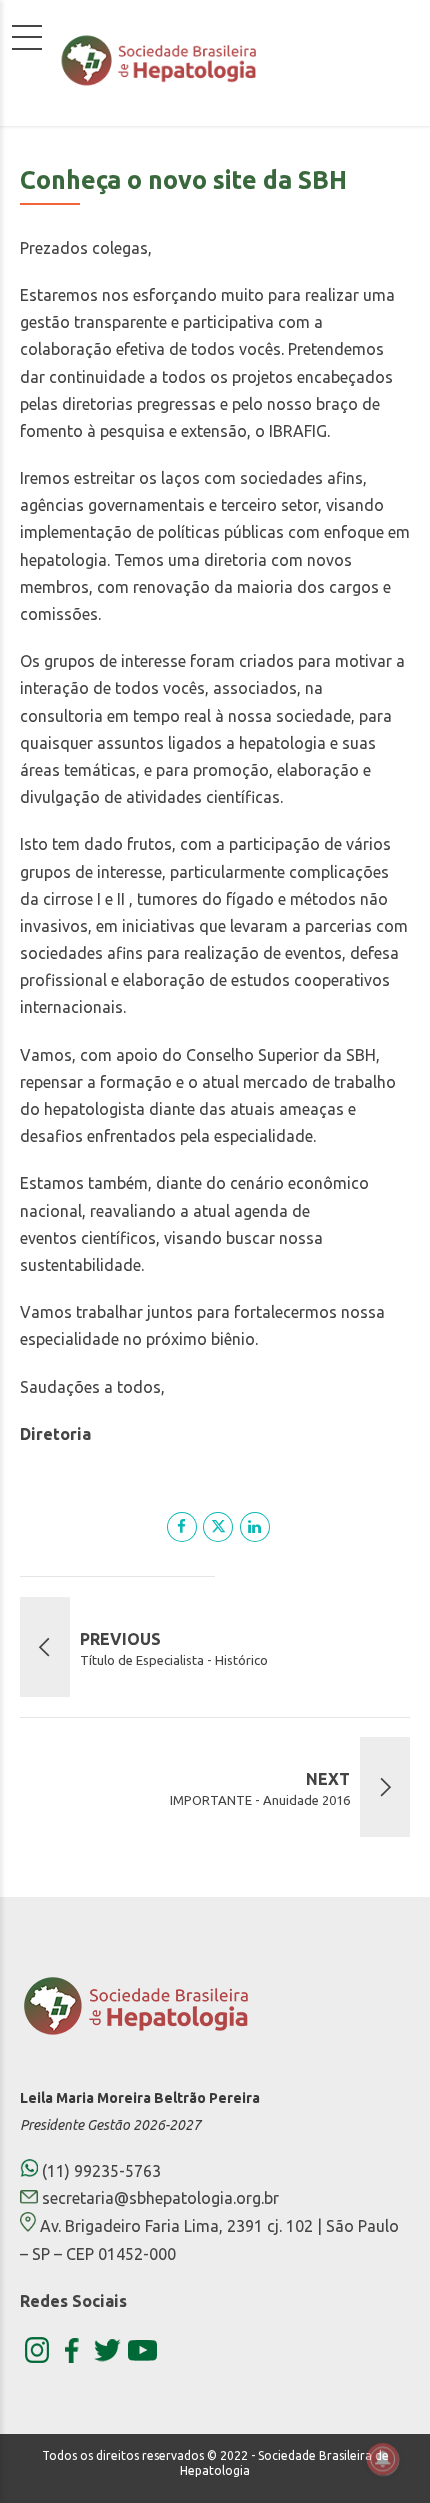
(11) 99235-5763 (99, 2171)
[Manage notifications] (383, 2459)
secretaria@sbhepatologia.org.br (160, 2198)
